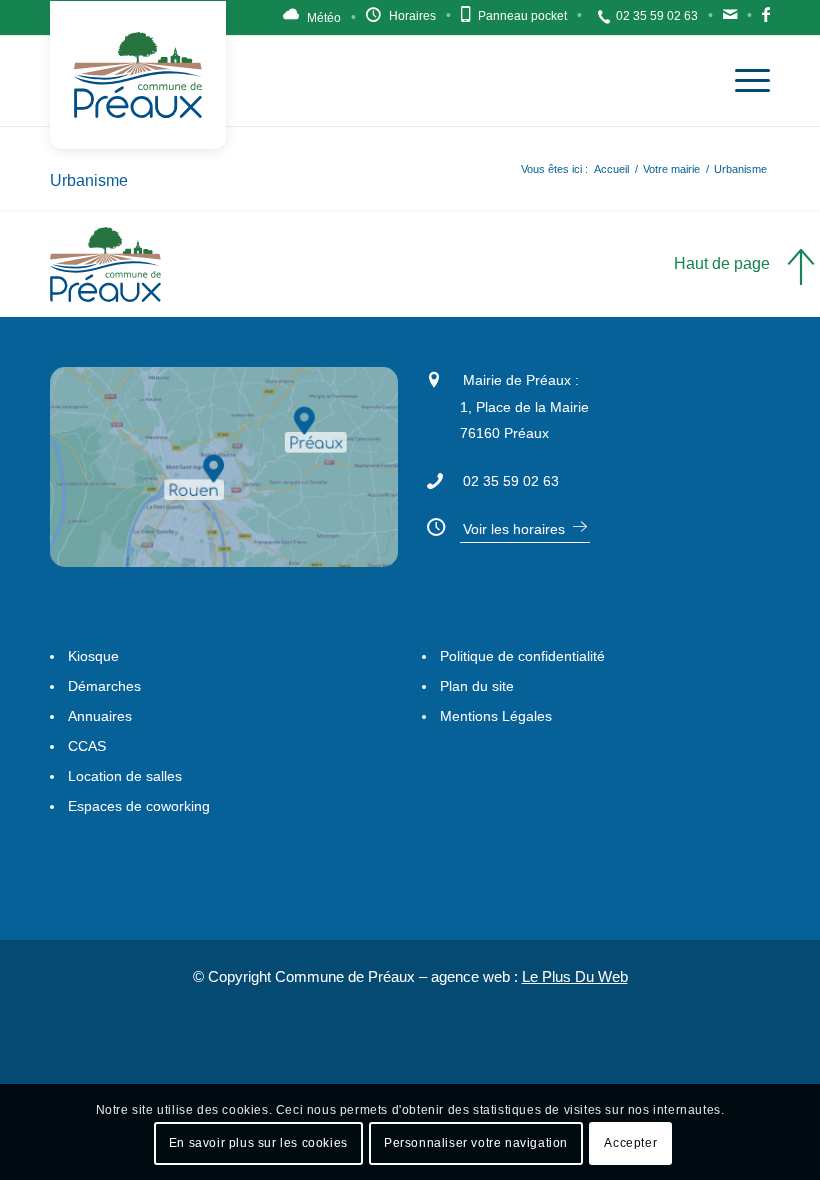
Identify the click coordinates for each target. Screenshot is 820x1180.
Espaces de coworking (139, 806)
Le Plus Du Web (575, 976)
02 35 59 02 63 (657, 16)
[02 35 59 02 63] (434, 478)
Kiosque (93, 656)
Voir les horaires (514, 529)
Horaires (412, 16)
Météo (324, 18)
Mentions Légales (496, 716)
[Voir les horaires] (434, 524)
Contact (730, 20)
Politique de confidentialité (522, 656)
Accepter (630, 1143)
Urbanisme (89, 180)
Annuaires (100, 716)
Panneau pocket (522, 16)
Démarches (104, 686)
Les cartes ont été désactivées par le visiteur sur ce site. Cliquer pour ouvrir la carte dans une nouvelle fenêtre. (249, 496)
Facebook (766, 20)
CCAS (87, 746)
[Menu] (742, 81)
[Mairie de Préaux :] (434, 377)
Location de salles (125, 776)
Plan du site (477, 686)
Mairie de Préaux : (521, 380)
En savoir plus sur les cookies (258, 1143)
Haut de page (722, 263)
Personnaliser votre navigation (476, 1143)
